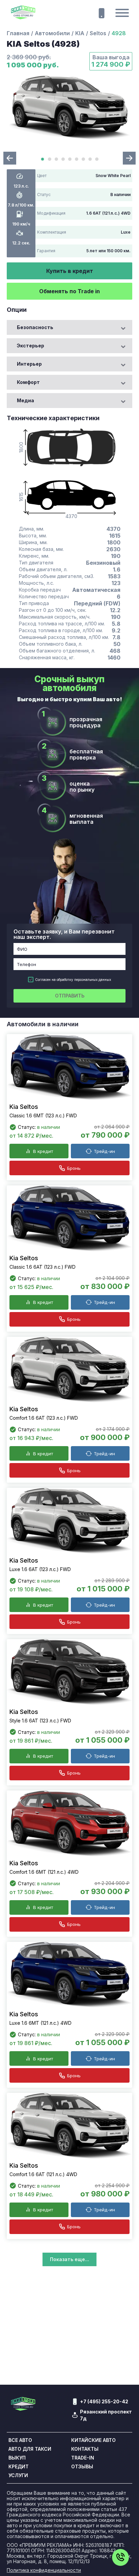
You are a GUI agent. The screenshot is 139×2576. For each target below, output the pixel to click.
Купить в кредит (70, 271)
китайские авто (93, 2440)
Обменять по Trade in (69, 291)
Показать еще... (69, 2259)
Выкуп (17, 2458)
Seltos (98, 33)
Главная (18, 33)
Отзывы (82, 2467)
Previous (10, 158)
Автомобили (52, 33)
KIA (80, 33)
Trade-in (83, 2458)
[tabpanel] (69, 108)
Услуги (18, 2475)
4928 (119, 33)
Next (129, 158)
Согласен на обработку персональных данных (73, 980)
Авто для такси (30, 2449)
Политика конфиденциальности (44, 2570)
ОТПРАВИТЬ (70, 996)
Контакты (85, 2449)
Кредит (19, 2467)
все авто (20, 2440)
